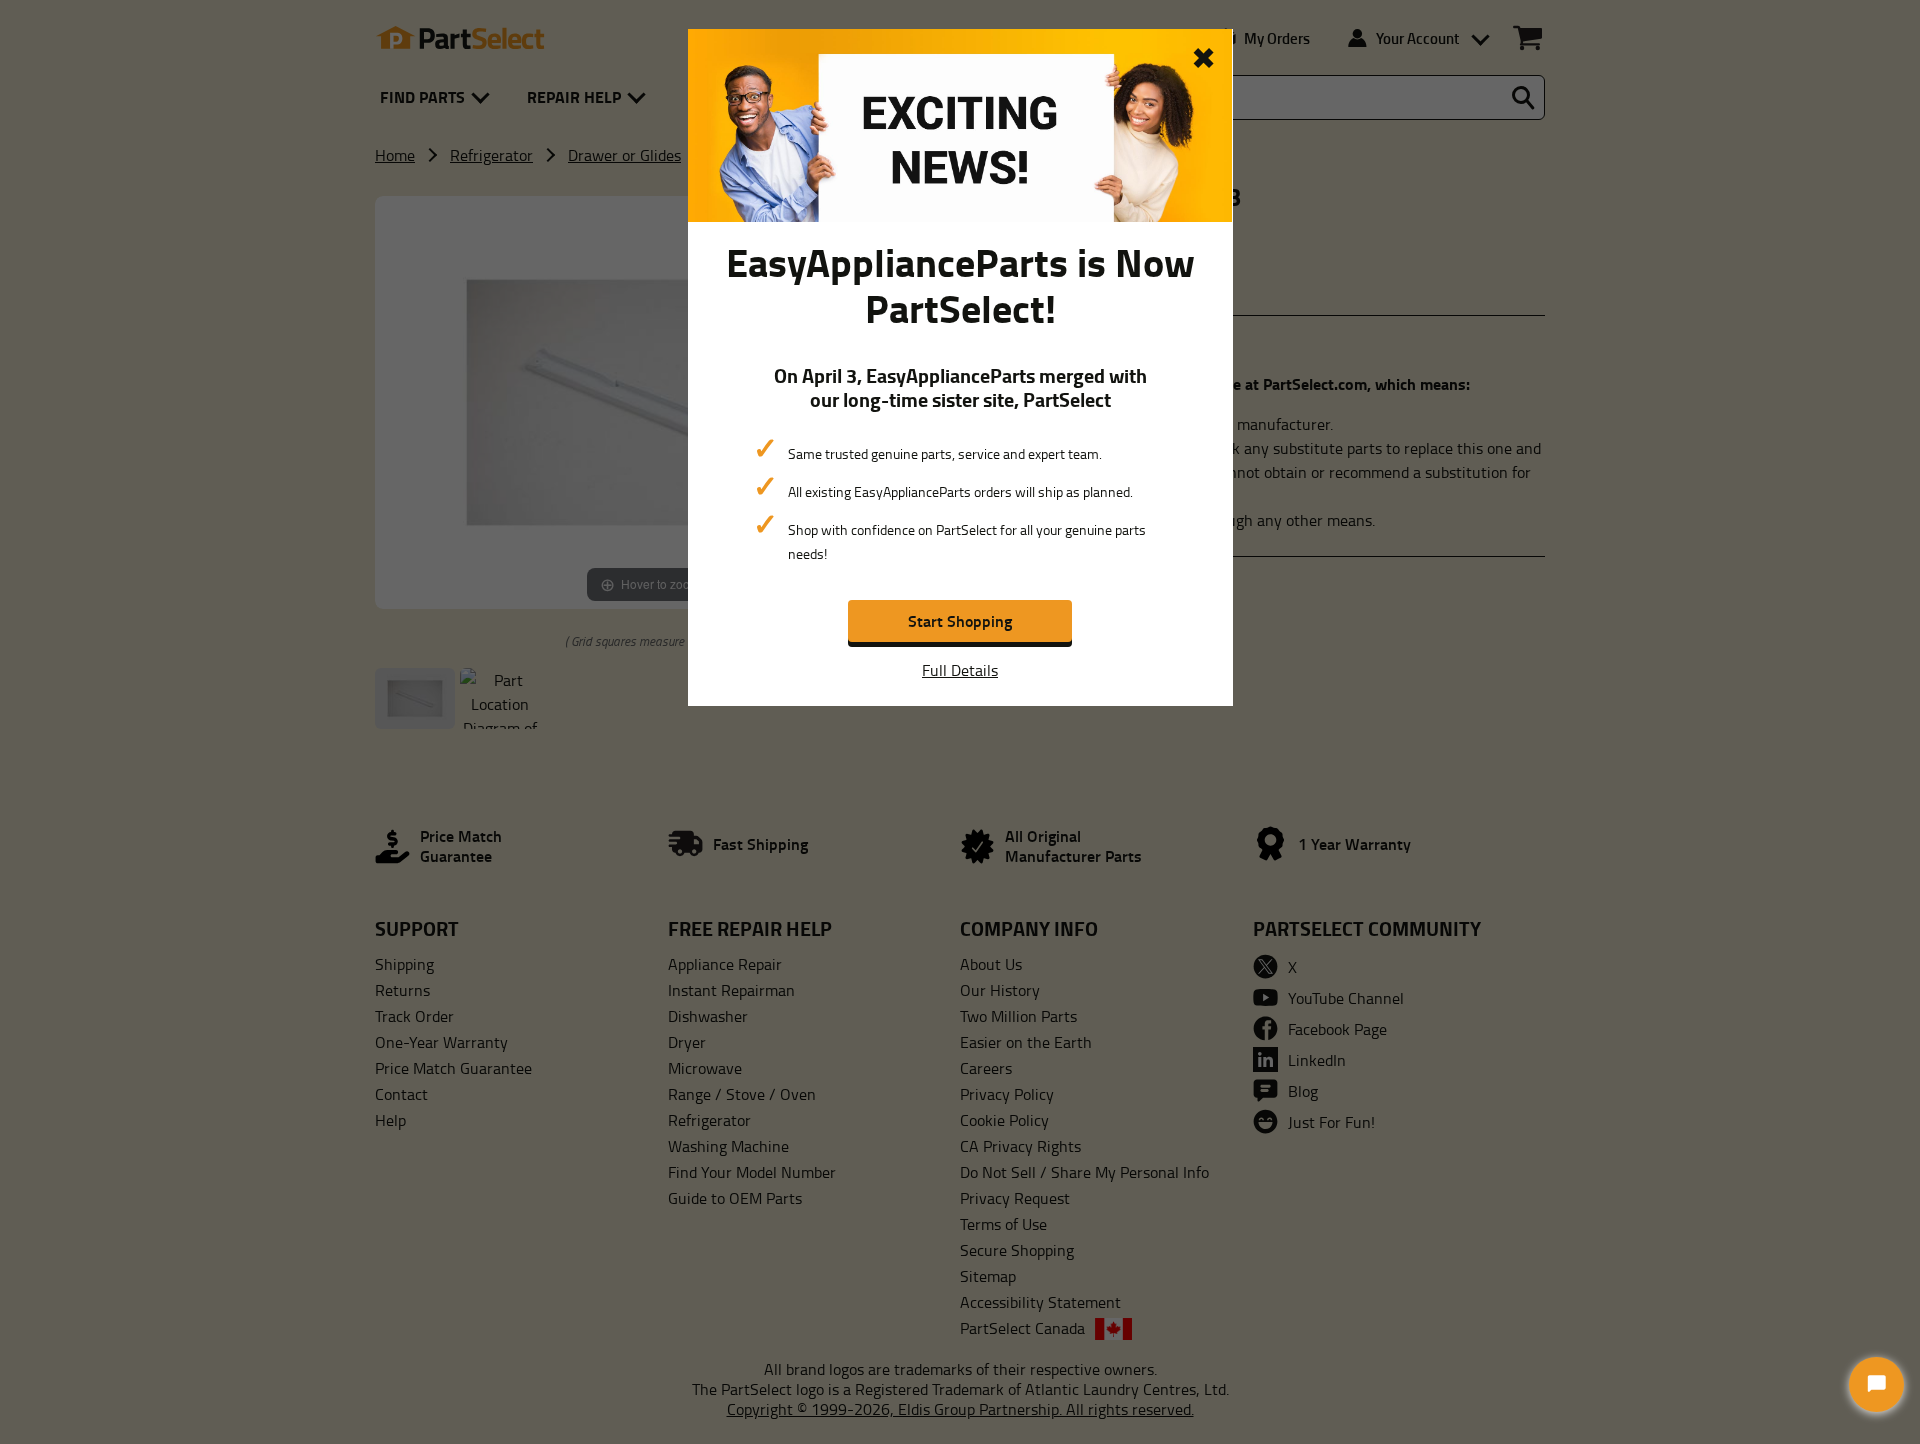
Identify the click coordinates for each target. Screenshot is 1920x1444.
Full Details (960, 670)
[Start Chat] (1876, 1384)
